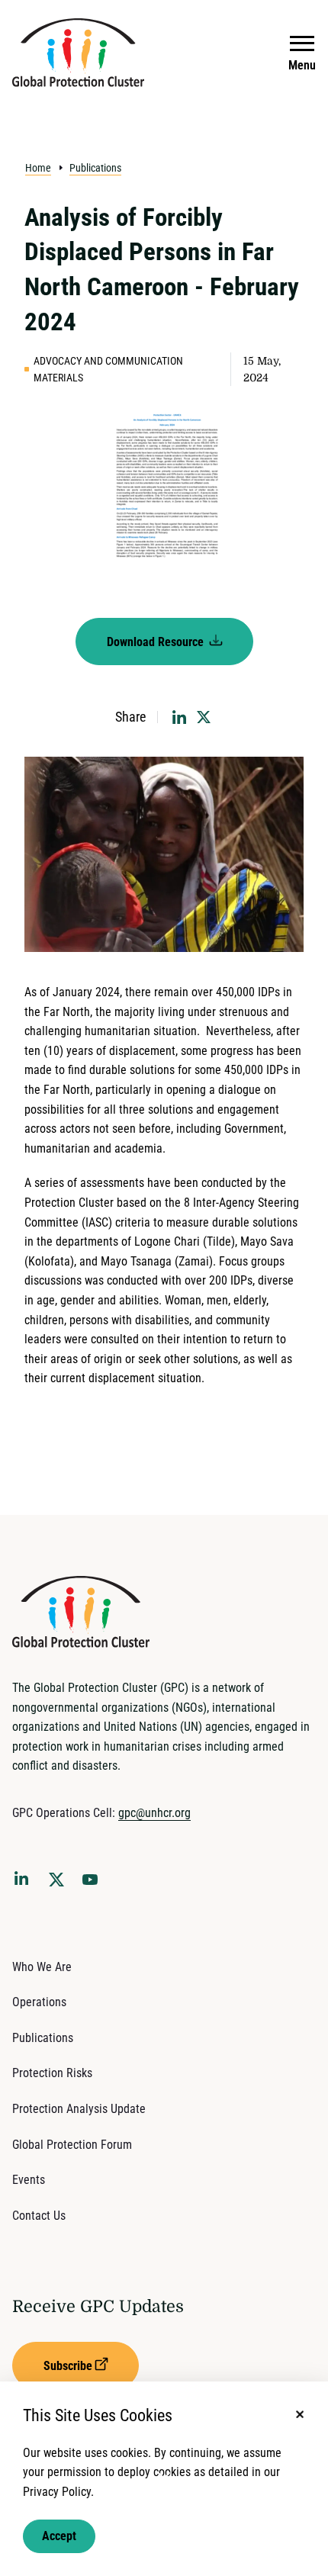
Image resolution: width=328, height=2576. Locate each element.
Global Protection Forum (72, 2145)
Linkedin (24, 1881)
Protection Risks (52, 2073)
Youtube (95, 1884)
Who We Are (42, 1967)
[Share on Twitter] (204, 717)
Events (29, 2180)
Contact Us (39, 2216)
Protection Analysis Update (79, 2109)
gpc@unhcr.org (154, 1813)
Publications (95, 168)
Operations (39, 2002)
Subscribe (68, 2366)
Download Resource (157, 642)
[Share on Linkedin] (179, 717)
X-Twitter (59, 1884)
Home (38, 168)
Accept (59, 2536)
